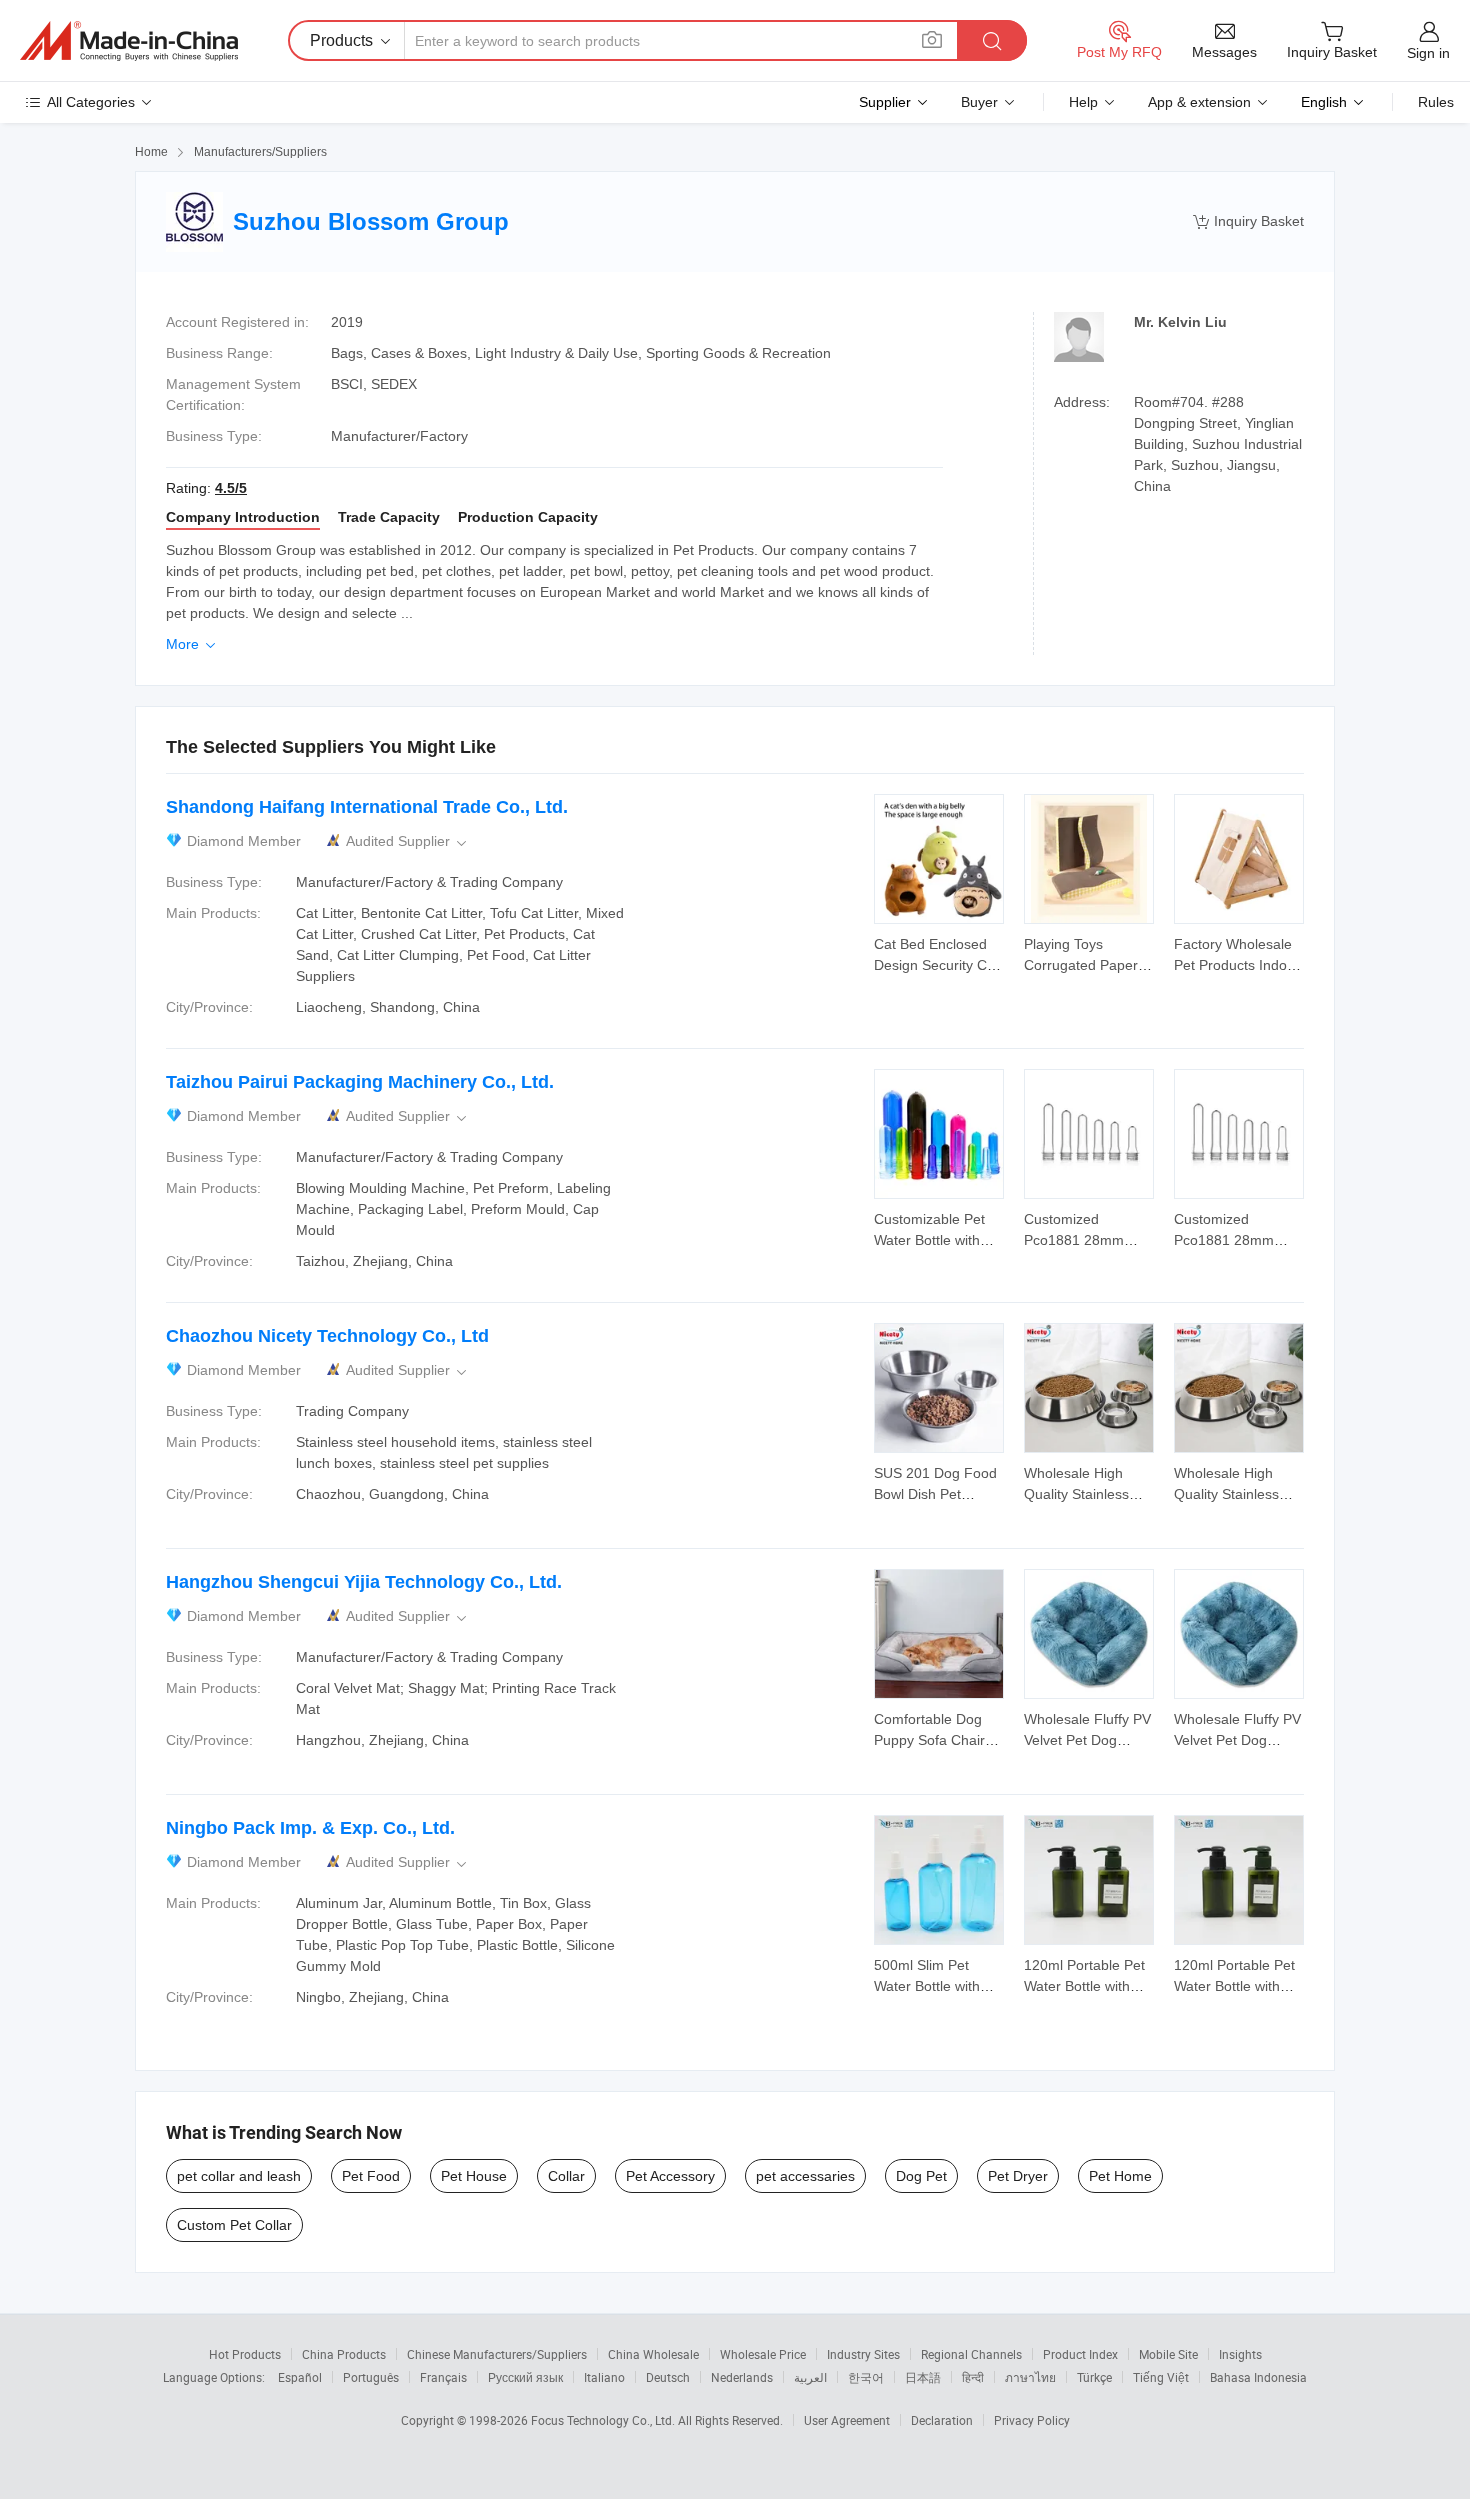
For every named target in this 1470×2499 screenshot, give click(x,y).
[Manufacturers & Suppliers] (129, 41)
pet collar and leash (239, 2176)
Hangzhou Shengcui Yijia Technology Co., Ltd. (364, 1582)
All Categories (91, 102)
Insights (1240, 2354)
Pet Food (371, 2176)
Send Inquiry (939, 953)
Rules (1436, 102)
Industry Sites (863, 2354)
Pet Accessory (670, 2176)
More (192, 644)
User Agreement (847, 2420)
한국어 (866, 2377)
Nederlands (742, 2377)
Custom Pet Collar (234, 2225)
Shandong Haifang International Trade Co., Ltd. (367, 807)
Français (443, 2377)
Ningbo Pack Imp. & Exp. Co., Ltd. (310, 1828)
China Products (344, 2354)
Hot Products (245, 2354)
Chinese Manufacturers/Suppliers (497, 2354)
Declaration (942, 2420)
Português (371, 2377)
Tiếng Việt (1161, 2377)
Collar (566, 2176)
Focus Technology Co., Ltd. (604, 2420)
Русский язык (525, 2377)
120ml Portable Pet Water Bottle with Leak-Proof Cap (1084, 1986)
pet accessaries (805, 2176)
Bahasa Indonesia (1258, 2377)
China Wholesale (653, 2354)
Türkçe (1094, 2377)
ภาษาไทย (1030, 2377)
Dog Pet (921, 2176)
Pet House (474, 2176)
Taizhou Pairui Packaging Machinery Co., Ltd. (360, 1082)
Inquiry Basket (1248, 221)
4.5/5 (231, 488)
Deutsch (668, 2377)
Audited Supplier (408, 841)
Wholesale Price (763, 2354)
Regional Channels (971, 2354)
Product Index (1080, 2354)
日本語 (923, 2377)
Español (300, 2377)
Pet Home (1120, 2176)
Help (1083, 102)
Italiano (604, 2377)
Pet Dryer (1018, 2176)
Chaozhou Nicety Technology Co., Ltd (327, 1336)
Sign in (1428, 53)
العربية (810, 2377)
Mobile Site (1168, 2354)
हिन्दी (973, 2377)
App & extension (1199, 102)
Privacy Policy (1032, 2420)
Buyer (979, 102)
